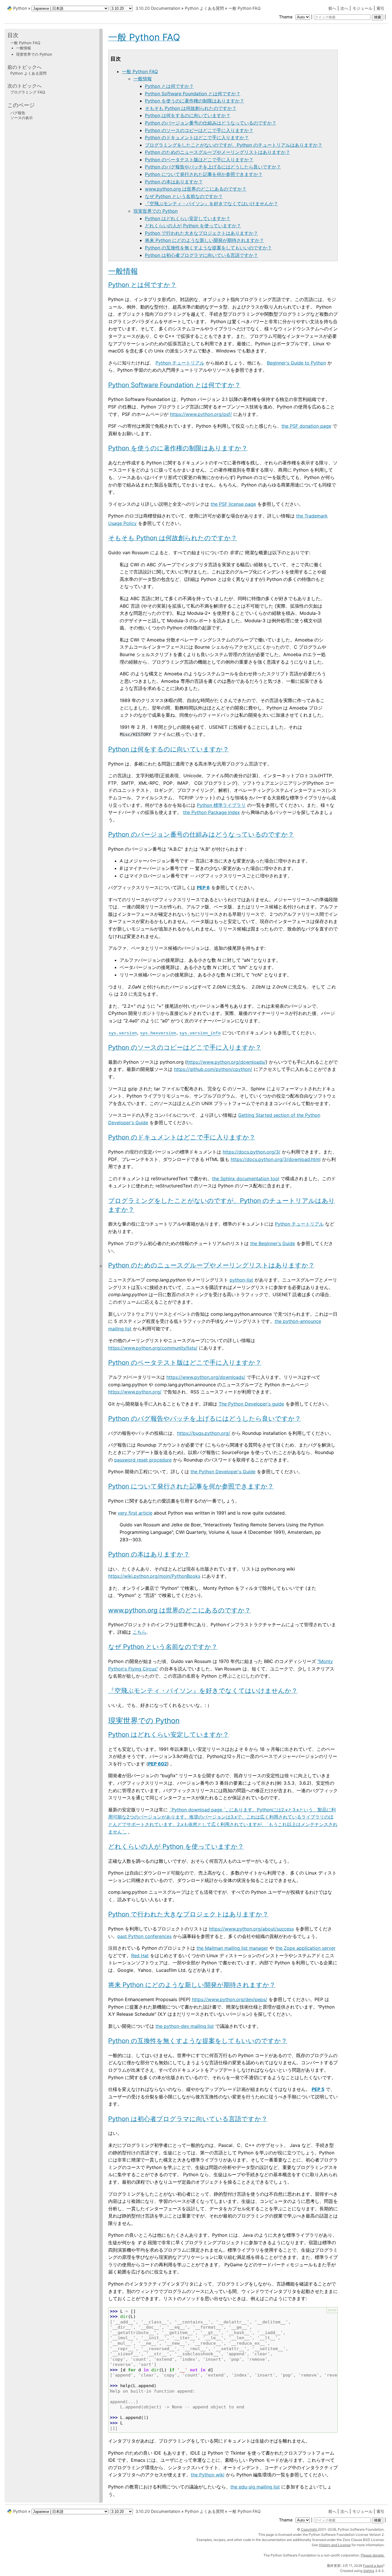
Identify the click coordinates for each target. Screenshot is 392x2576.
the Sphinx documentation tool (246, 1179)
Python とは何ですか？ (169, 86)
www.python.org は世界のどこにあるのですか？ (196, 189)
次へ (344, 8)
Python (20, 8)
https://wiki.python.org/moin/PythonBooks (154, 1576)
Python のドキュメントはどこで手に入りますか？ (197, 137)
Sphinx (369, 2571)
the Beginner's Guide (273, 1243)
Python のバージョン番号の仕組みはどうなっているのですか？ (211, 123)
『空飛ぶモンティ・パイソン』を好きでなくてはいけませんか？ (211, 203)
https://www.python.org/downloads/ (226, 1062)
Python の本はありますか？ (174, 182)
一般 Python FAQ (244, 8)
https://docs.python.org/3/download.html (276, 1159)
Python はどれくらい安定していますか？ (188, 218)
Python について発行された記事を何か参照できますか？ (204, 174)
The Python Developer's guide (251, 1404)
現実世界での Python (156, 211)
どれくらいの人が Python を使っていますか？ (193, 226)
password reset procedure (143, 1460)
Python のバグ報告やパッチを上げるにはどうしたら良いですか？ (213, 167)
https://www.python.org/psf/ (201, 414)
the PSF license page (233, 504)
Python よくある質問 (204, 8)
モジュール (362, 8)
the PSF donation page (306, 426)
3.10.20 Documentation (158, 8)
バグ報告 (18, 113)
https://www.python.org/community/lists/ (153, 1348)
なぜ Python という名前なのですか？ (184, 196)
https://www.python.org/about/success (251, 1929)
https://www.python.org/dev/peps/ (230, 1999)
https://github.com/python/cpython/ (213, 1069)
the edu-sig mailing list (255, 2487)
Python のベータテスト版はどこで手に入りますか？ (199, 160)
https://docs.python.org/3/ (252, 1152)
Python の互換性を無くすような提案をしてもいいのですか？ (208, 248)
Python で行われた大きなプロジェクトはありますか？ (201, 233)
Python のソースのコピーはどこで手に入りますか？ (199, 130)
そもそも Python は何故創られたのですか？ (191, 108)
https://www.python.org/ (135, 1392)
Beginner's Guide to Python (296, 363)
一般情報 (143, 79)
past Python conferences (144, 1936)
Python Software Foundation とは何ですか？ (193, 94)
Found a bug (373, 2566)
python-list (241, 1280)
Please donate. (373, 2555)
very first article (135, 1513)
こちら (139, 1632)
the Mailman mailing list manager (232, 1948)
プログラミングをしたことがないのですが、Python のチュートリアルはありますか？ (234, 145)
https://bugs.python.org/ (204, 1433)
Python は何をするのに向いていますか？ (188, 115)
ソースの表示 (22, 118)
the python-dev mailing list (185, 2026)
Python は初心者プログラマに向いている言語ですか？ (201, 255)
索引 (381, 8)
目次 (13, 35)
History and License (335, 2545)
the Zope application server (305, 1948)
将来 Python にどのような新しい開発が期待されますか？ (204, 240)
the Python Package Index (211, 812)
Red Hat (140, 1955)
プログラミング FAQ (28, 92)
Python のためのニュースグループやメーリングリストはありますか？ (218, 152)
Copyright (309, 2529)
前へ (332, 8)
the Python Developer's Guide (223, 1472)
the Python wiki (208, 2475)
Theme (286, 17)
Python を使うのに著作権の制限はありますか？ (195, 101)
